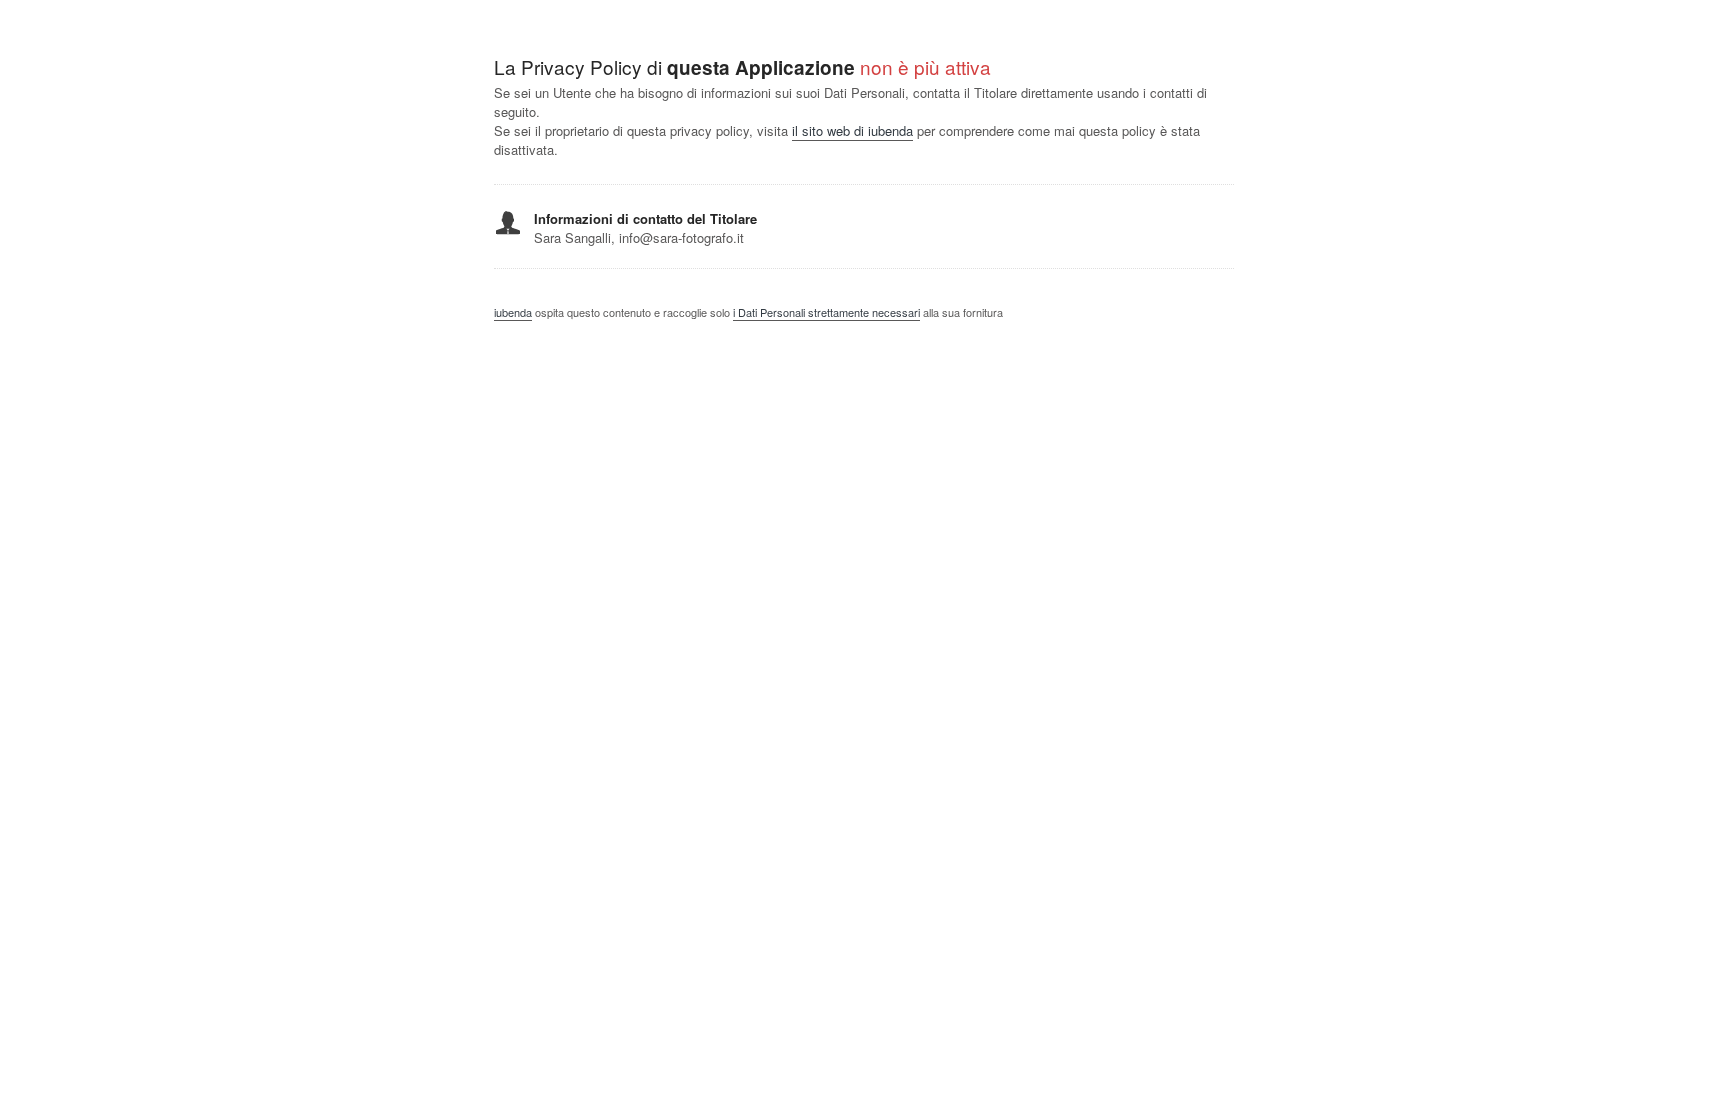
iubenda (513, 312)
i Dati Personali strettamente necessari (826, 312)
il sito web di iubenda (852, 130)
